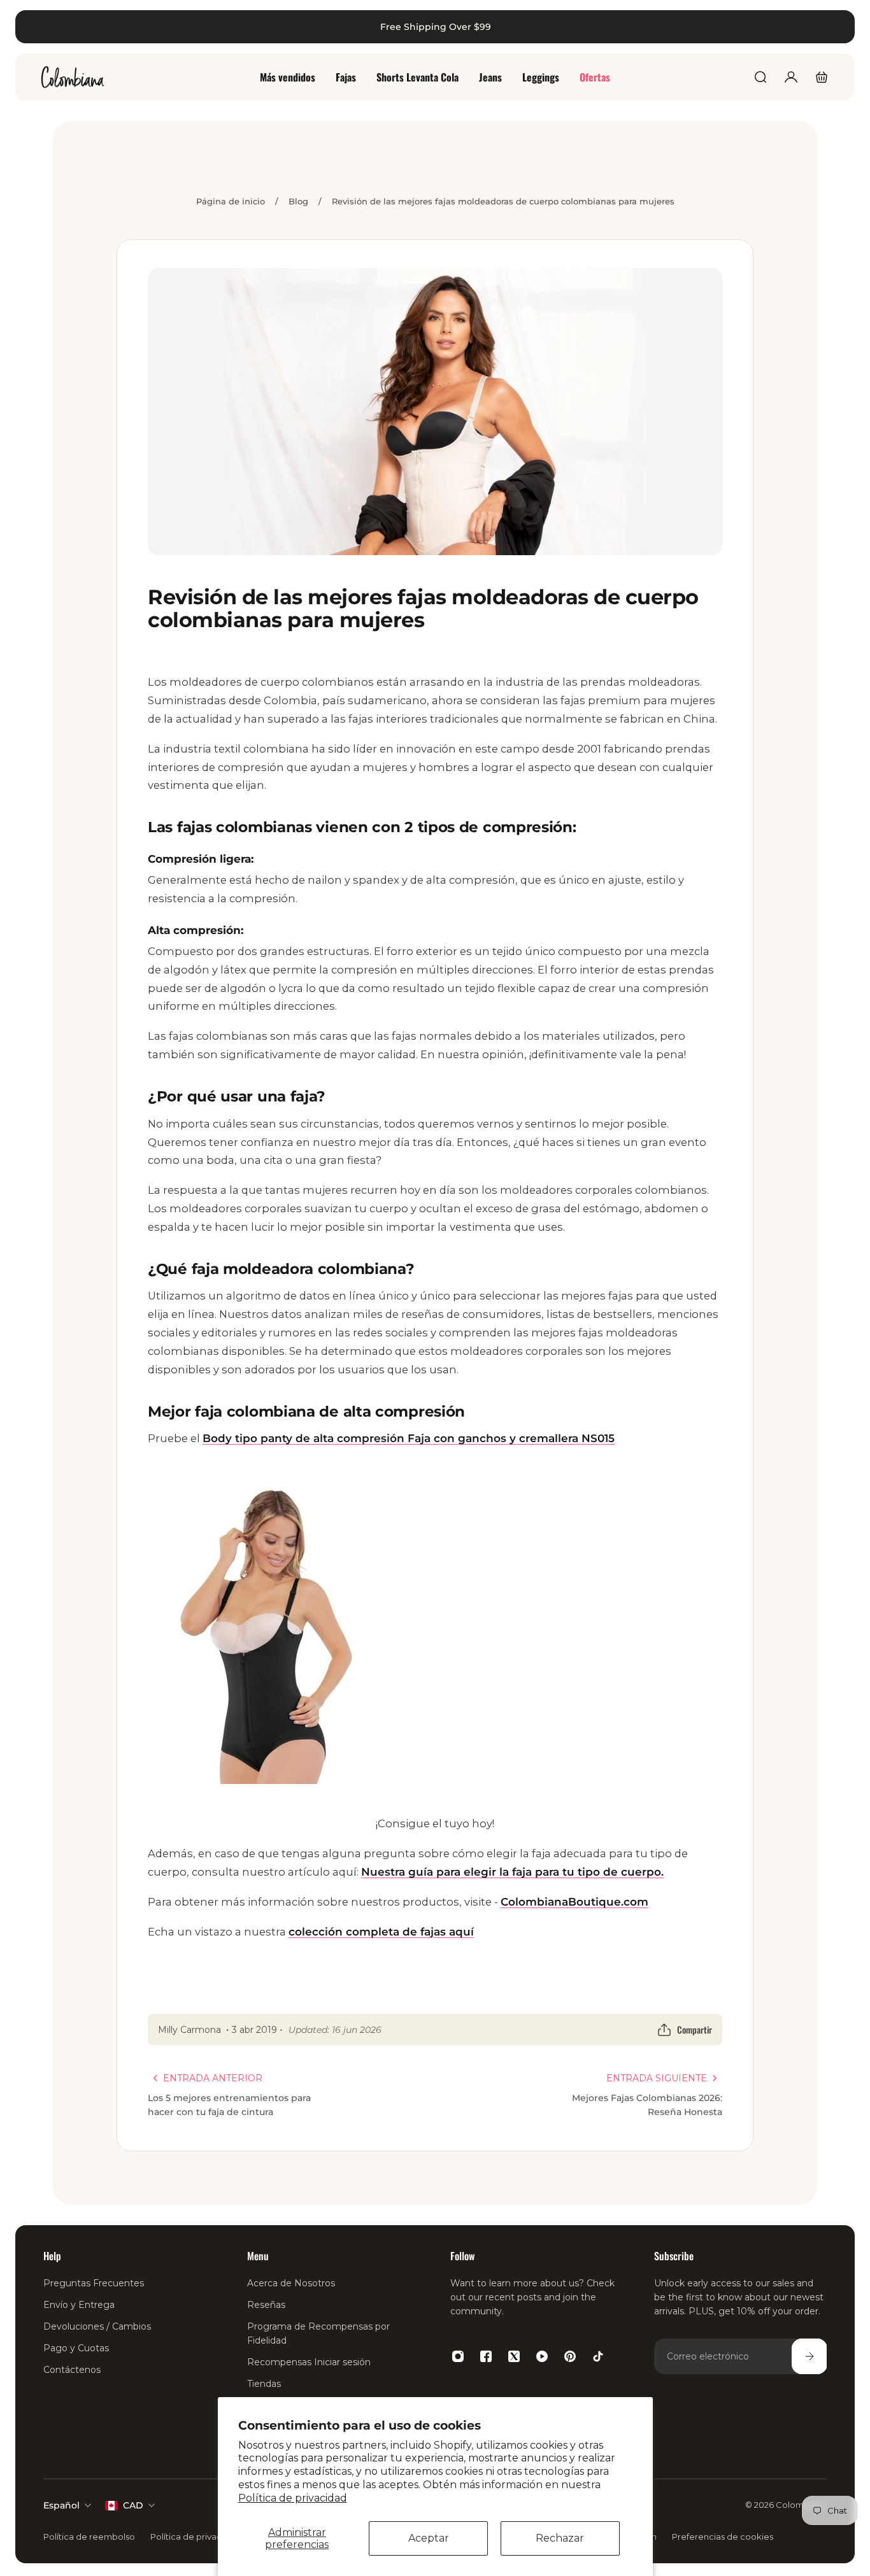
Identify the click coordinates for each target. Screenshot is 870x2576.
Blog (298, 201)
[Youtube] (542, 2356)
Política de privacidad (293, 2498)
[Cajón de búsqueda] (760, 77)
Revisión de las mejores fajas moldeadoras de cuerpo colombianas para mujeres (503, 201)
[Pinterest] (570, 2356)
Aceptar (429, 2538)
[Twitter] (514, 2356)
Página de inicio (231, 201)
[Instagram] (458, 2356)
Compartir (695, 2029)
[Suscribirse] (809, 2356)
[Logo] (73, 77)
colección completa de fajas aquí (381, 1932)
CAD (133, 2505)
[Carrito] (822, 77)
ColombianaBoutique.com (574, 1902)
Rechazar (560, 2538)
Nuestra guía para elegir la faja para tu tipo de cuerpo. (512, 1872)
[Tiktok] (598, 2356)
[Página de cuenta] (791, 77)
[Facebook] (486, 2356)
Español (61, 2505)
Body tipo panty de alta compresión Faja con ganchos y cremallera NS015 (409, 1438)
